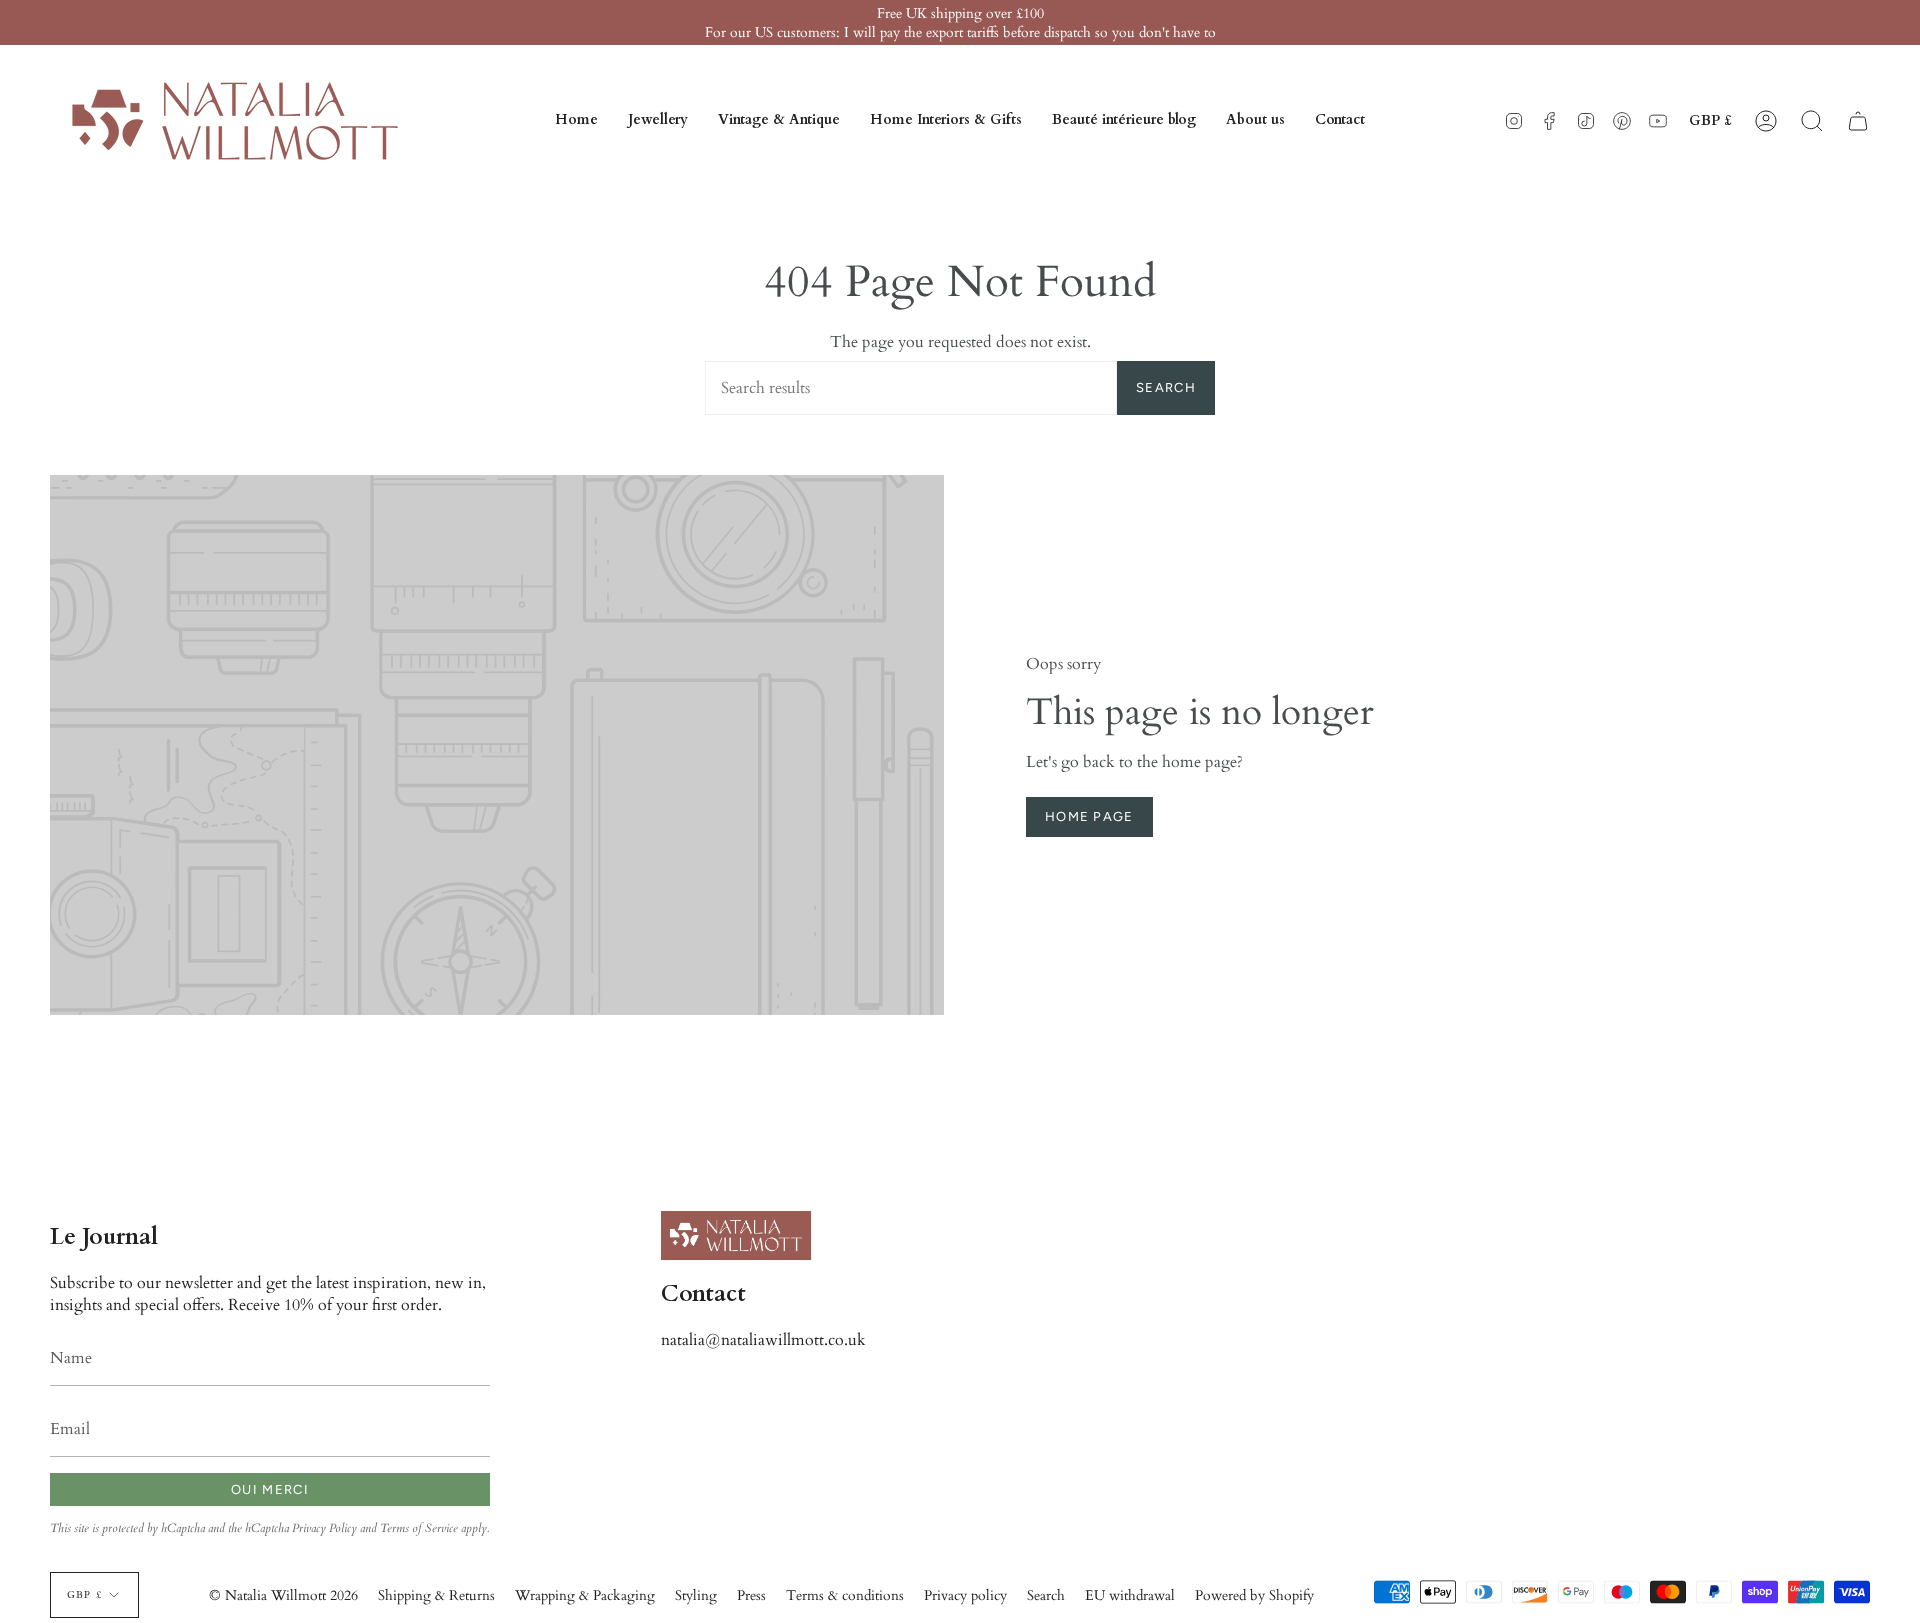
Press (751, 1595)
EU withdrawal (1130, 1595)
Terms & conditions (845, 1595)
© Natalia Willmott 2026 (283, 1595)
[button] (658, 121)
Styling (696, 1595)
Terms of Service (419, 1528)
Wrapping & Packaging (585, 1595)
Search (1166, 387)
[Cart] (1858, 121)
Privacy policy (965, 1595)
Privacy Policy (324, 1528)
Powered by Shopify (1254, 1595)
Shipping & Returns (436, 1595)
